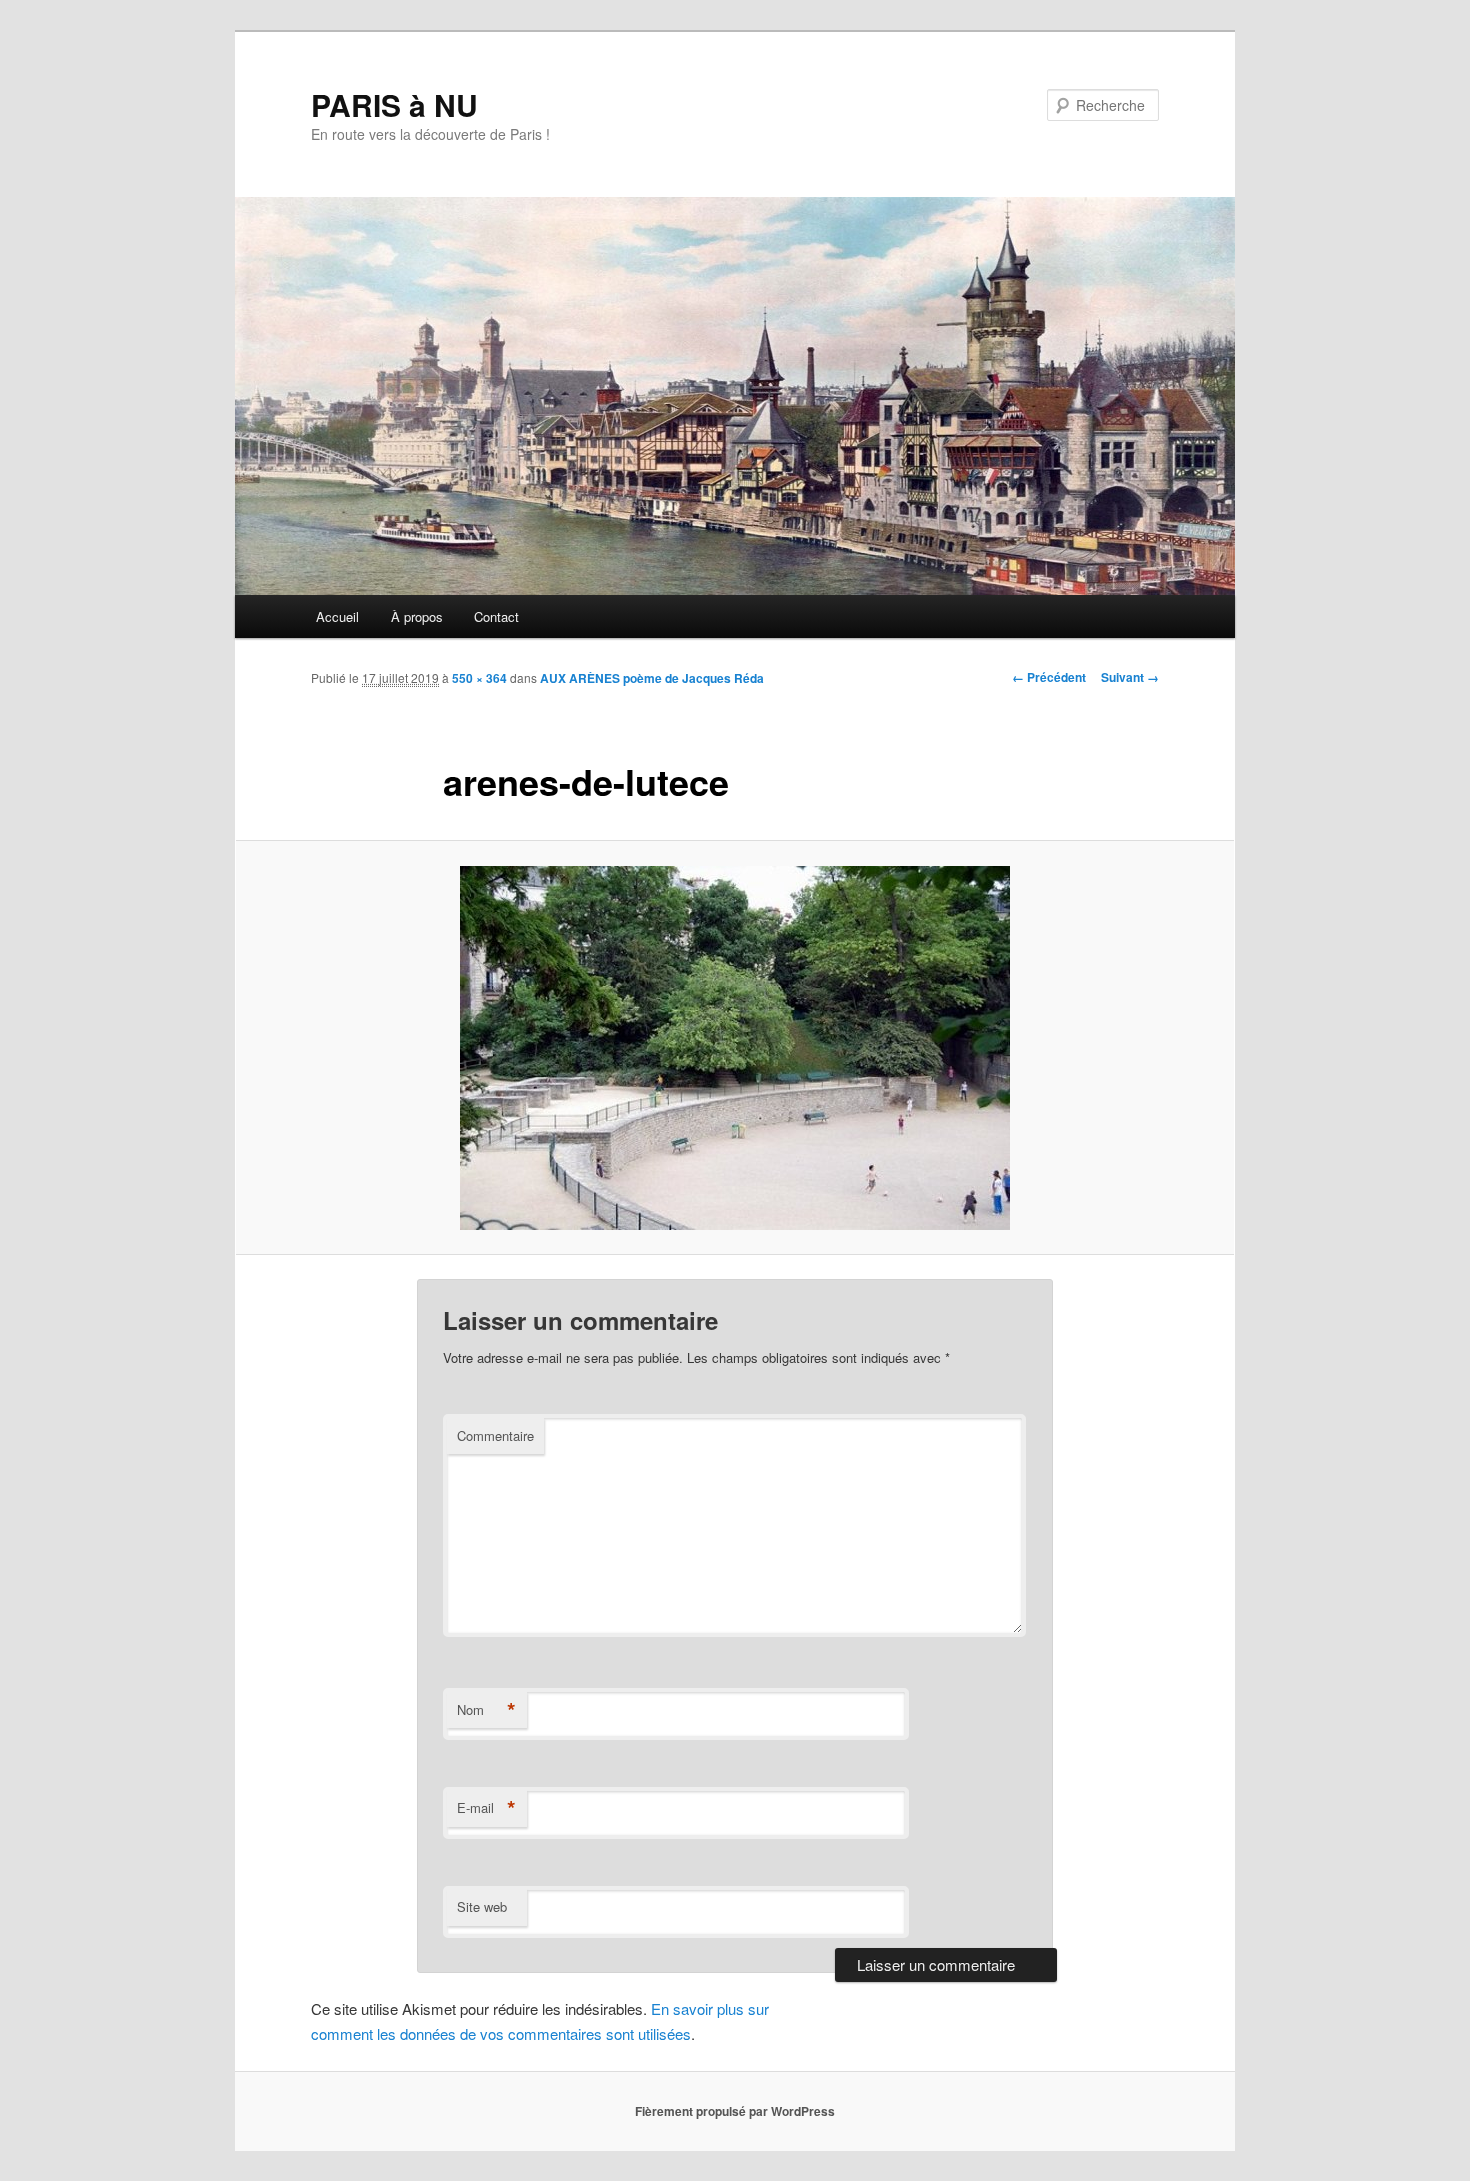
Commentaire (495, 1435)
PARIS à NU (394, 104)
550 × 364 (479, 678)
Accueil (337, 616)
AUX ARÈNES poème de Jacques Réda (652, 678)
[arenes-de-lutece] (735, 1048)
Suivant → (1130, 677)
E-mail (486, 1808)
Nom (486, 1710)
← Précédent (1049, 677)
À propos (417, 616)
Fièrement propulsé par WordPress (735, 2111)
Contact (496, 616)
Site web (482, 1906)
